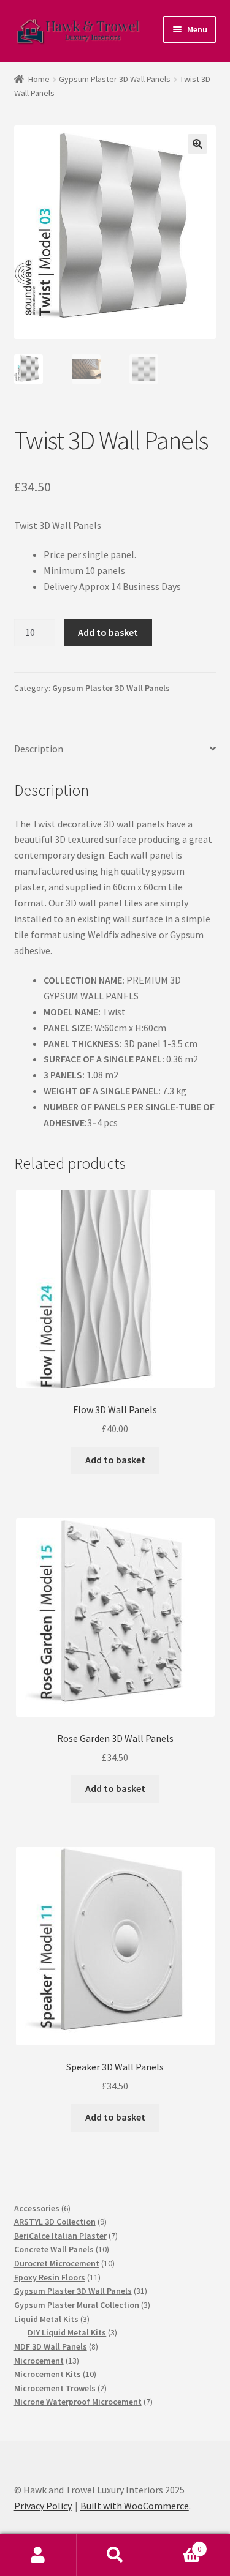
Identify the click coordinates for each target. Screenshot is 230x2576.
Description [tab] (39, 749)
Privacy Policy (43, 2506)
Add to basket (108, 632)
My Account (38, 2555)
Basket (177, 2544)
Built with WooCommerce (135, 2506)
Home (39, 79)
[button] (197, 144)
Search (115, 2555)
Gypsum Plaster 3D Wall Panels (115, 79)
